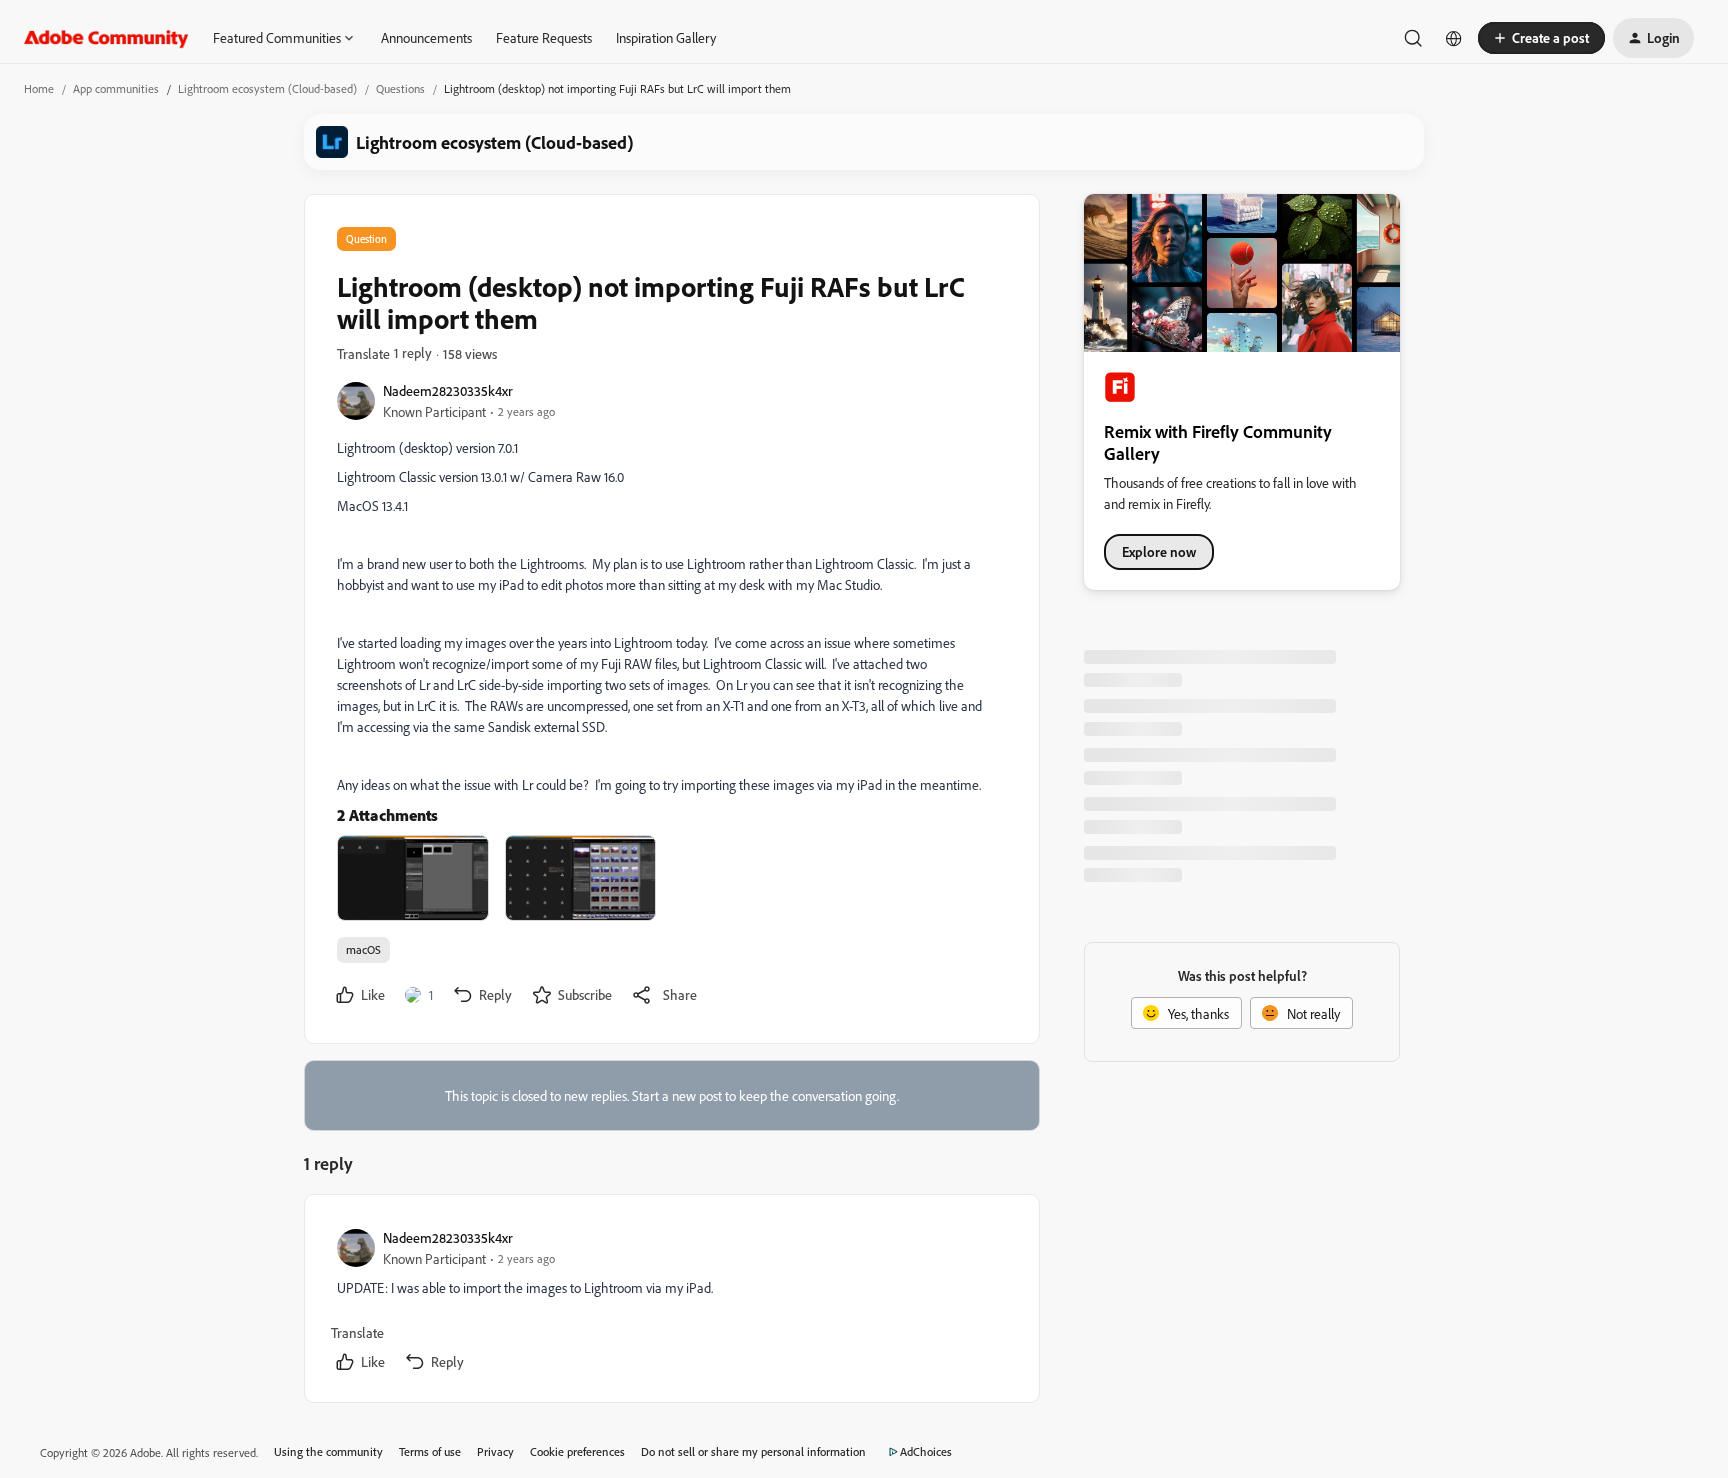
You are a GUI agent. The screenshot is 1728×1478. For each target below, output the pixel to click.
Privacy (495, 1451)
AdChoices (926, 1451)
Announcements (426, 37)
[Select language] (1454, 38)
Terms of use (430, 1451)
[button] (1541, 38)
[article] (671, 1302)
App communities (116, 88)
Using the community (328, 1451)
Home (39, 88)
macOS (363, 949)
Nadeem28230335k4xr (448, 390)
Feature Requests (544, 37)
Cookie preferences (577, 1451)
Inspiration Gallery (666, 37)
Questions (400, 88)
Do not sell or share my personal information (753, 1451)
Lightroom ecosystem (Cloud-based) (267, 88)
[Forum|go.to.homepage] (106, 38)
